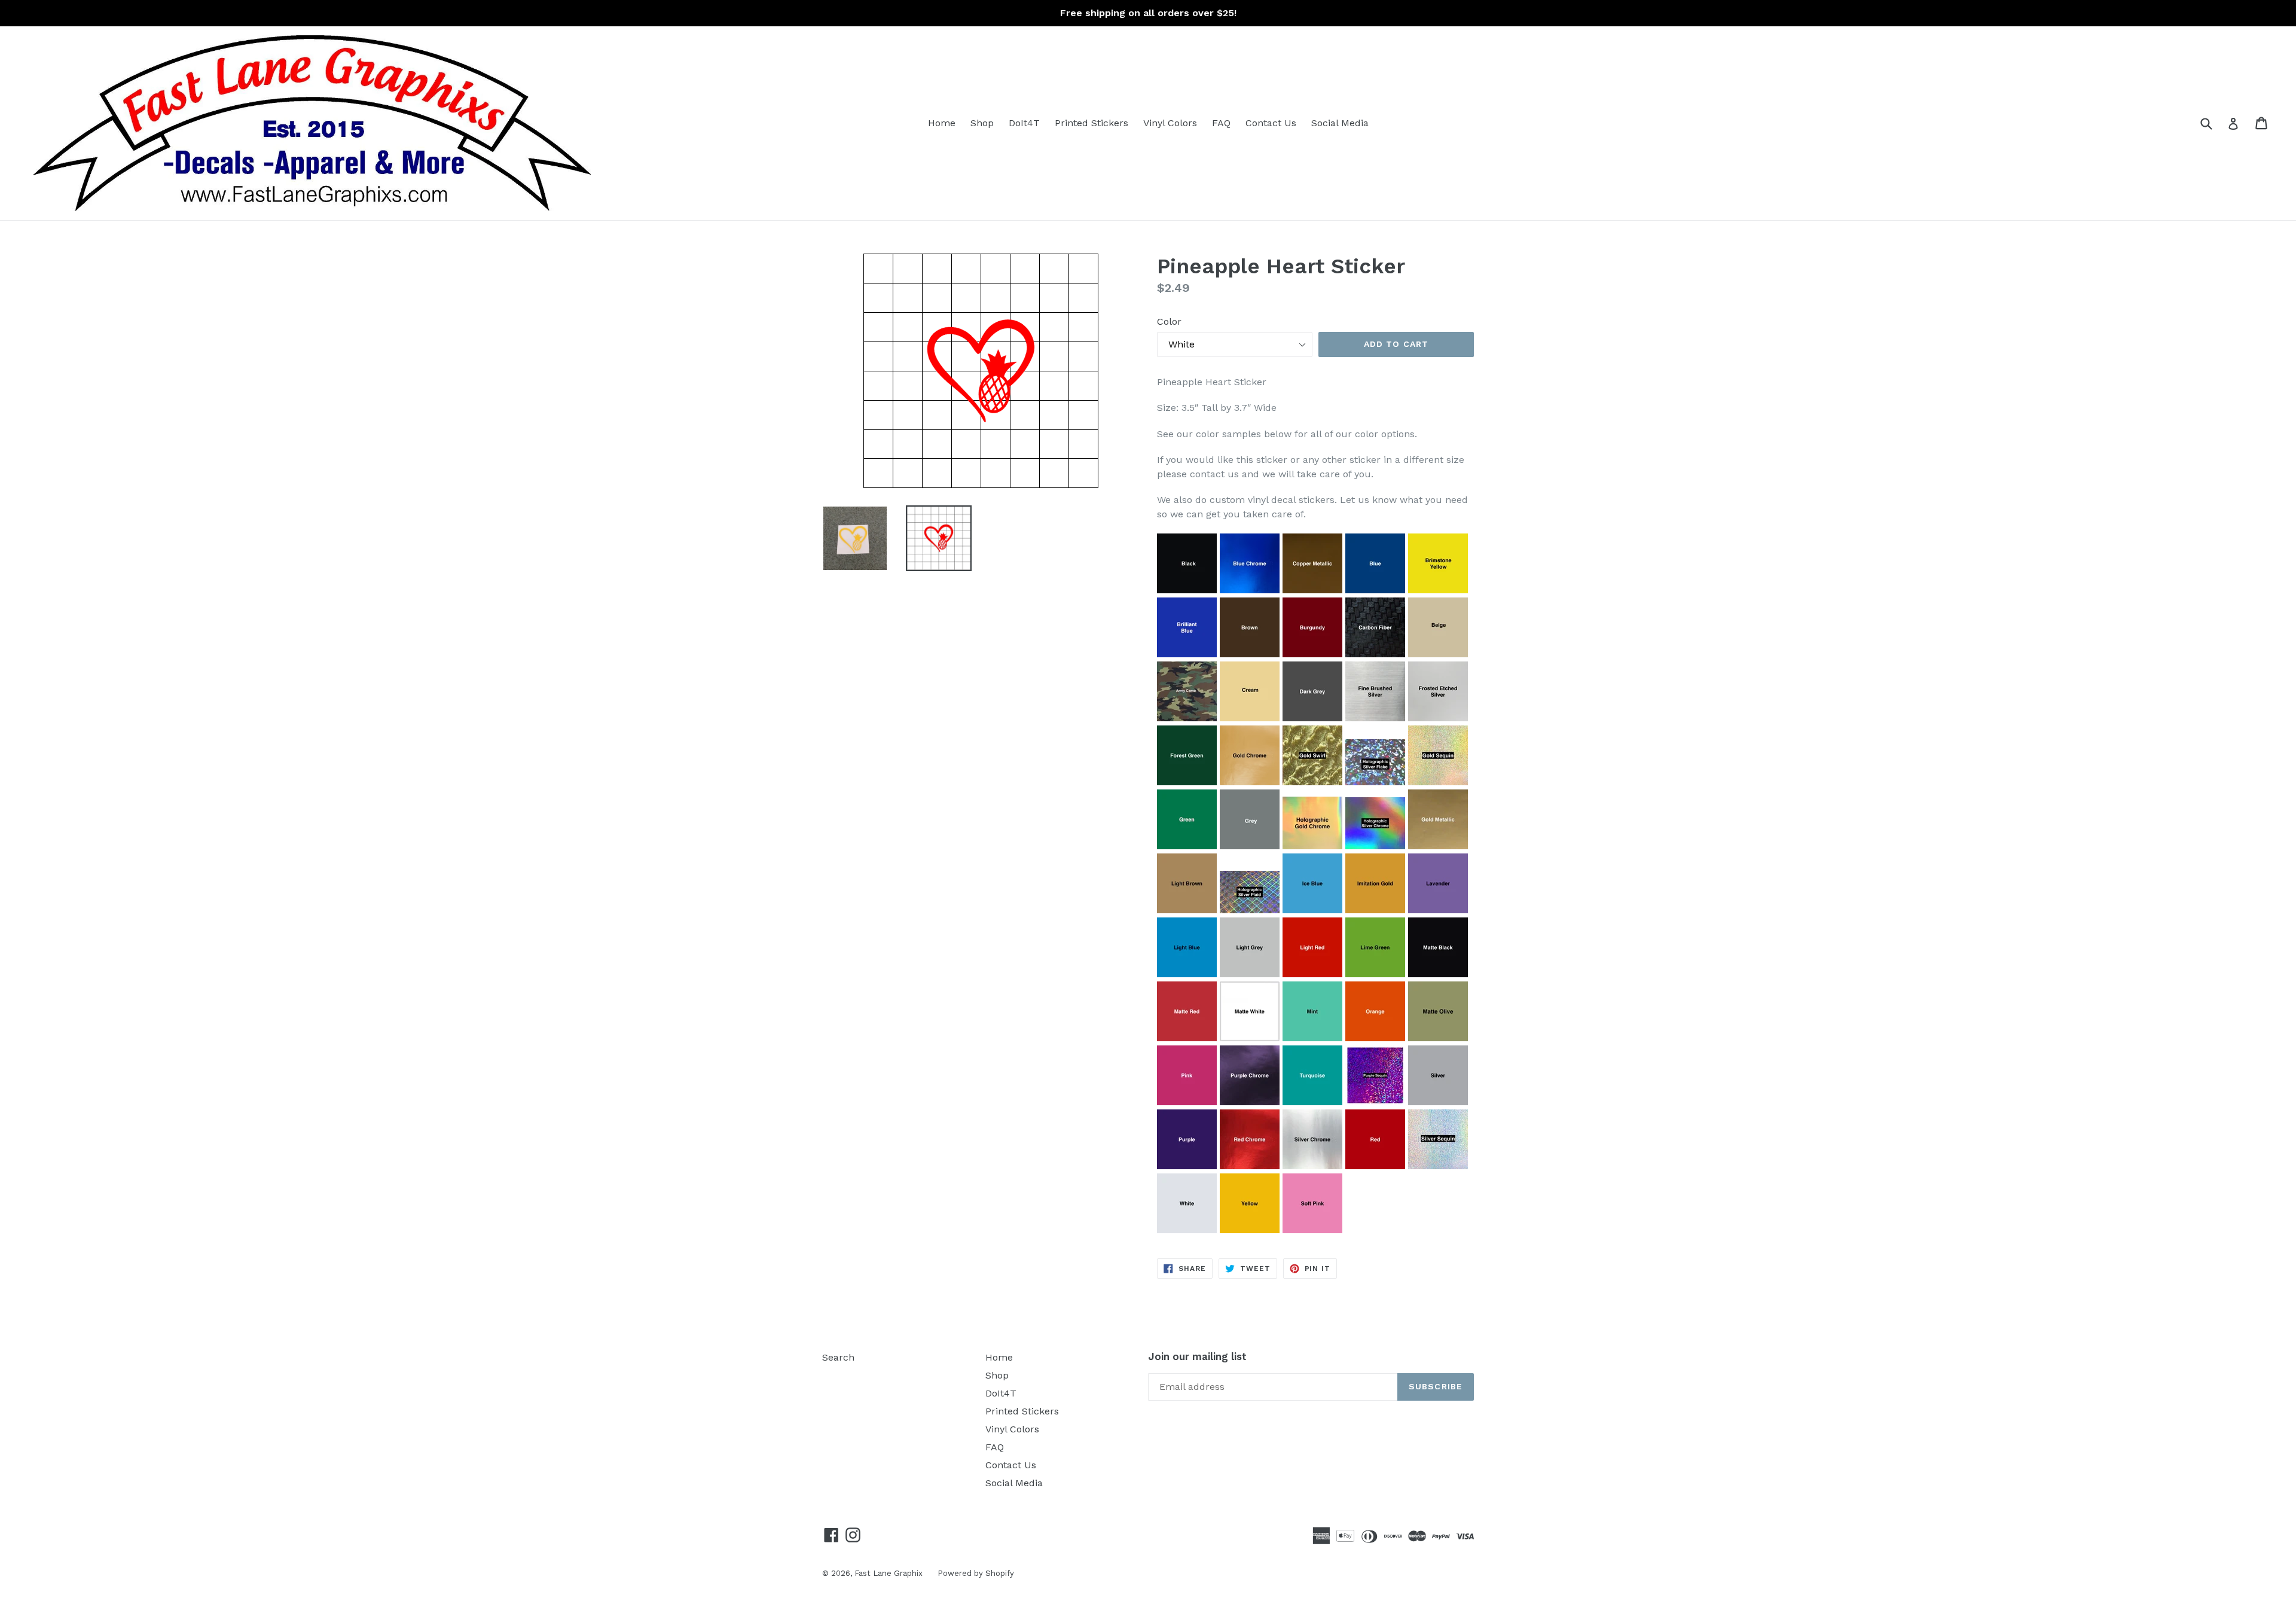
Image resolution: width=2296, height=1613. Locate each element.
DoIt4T (1024, 123)
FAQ (1221, 123)
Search (838, 1357)
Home (942, 123)
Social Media (1340, 123)
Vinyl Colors (1170, 123)
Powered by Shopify (976, 1573)
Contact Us (1271, 123)
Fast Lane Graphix (889, 1573)
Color (1169, 321)
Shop (982, 123)
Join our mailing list (1197, 1356)
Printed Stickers (1091, 123)
